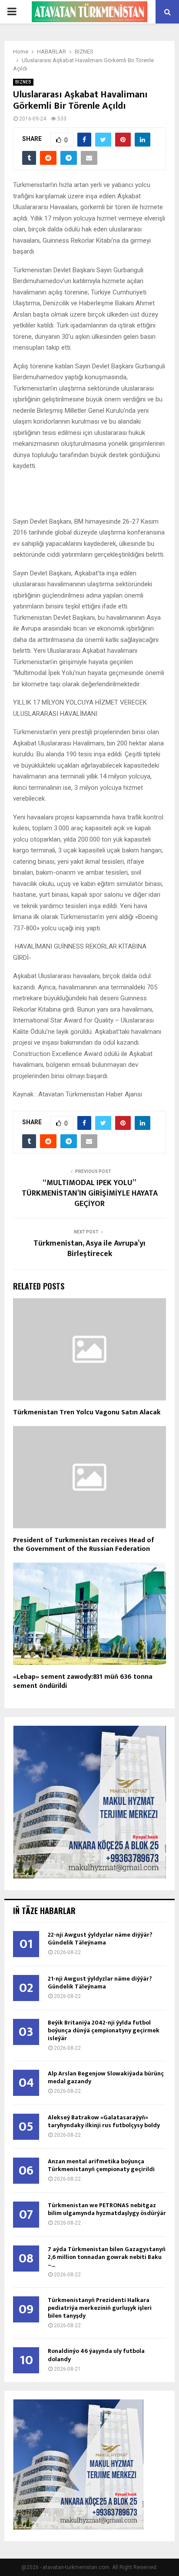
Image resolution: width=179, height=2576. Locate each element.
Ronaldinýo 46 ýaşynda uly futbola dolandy (96, 2355)
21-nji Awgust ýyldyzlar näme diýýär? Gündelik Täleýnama (100, 1983)
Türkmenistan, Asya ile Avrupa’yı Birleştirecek (89, 1249)
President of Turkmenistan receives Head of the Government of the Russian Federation (84, 1545)
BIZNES (23, 82)
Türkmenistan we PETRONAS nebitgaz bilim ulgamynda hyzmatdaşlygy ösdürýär (107, 2209)
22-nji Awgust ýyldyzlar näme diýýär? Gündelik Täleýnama (100, 1939)
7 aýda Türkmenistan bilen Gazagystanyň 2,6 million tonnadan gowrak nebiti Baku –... (107, 2257)
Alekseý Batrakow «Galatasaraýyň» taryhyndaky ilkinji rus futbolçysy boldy (104, 2121)
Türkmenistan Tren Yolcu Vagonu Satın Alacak (87, 1412)
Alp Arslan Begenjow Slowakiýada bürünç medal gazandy (106, 2077)
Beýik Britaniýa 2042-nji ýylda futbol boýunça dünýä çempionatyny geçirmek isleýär (104, 2030)
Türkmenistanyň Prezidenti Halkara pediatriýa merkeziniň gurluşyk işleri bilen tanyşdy (100, 2308)
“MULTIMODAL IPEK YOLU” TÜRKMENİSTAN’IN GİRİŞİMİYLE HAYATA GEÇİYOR (90, 1193)
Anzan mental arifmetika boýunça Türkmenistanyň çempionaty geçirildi (101, 2165)
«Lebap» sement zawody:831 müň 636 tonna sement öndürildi (83, 1681)
